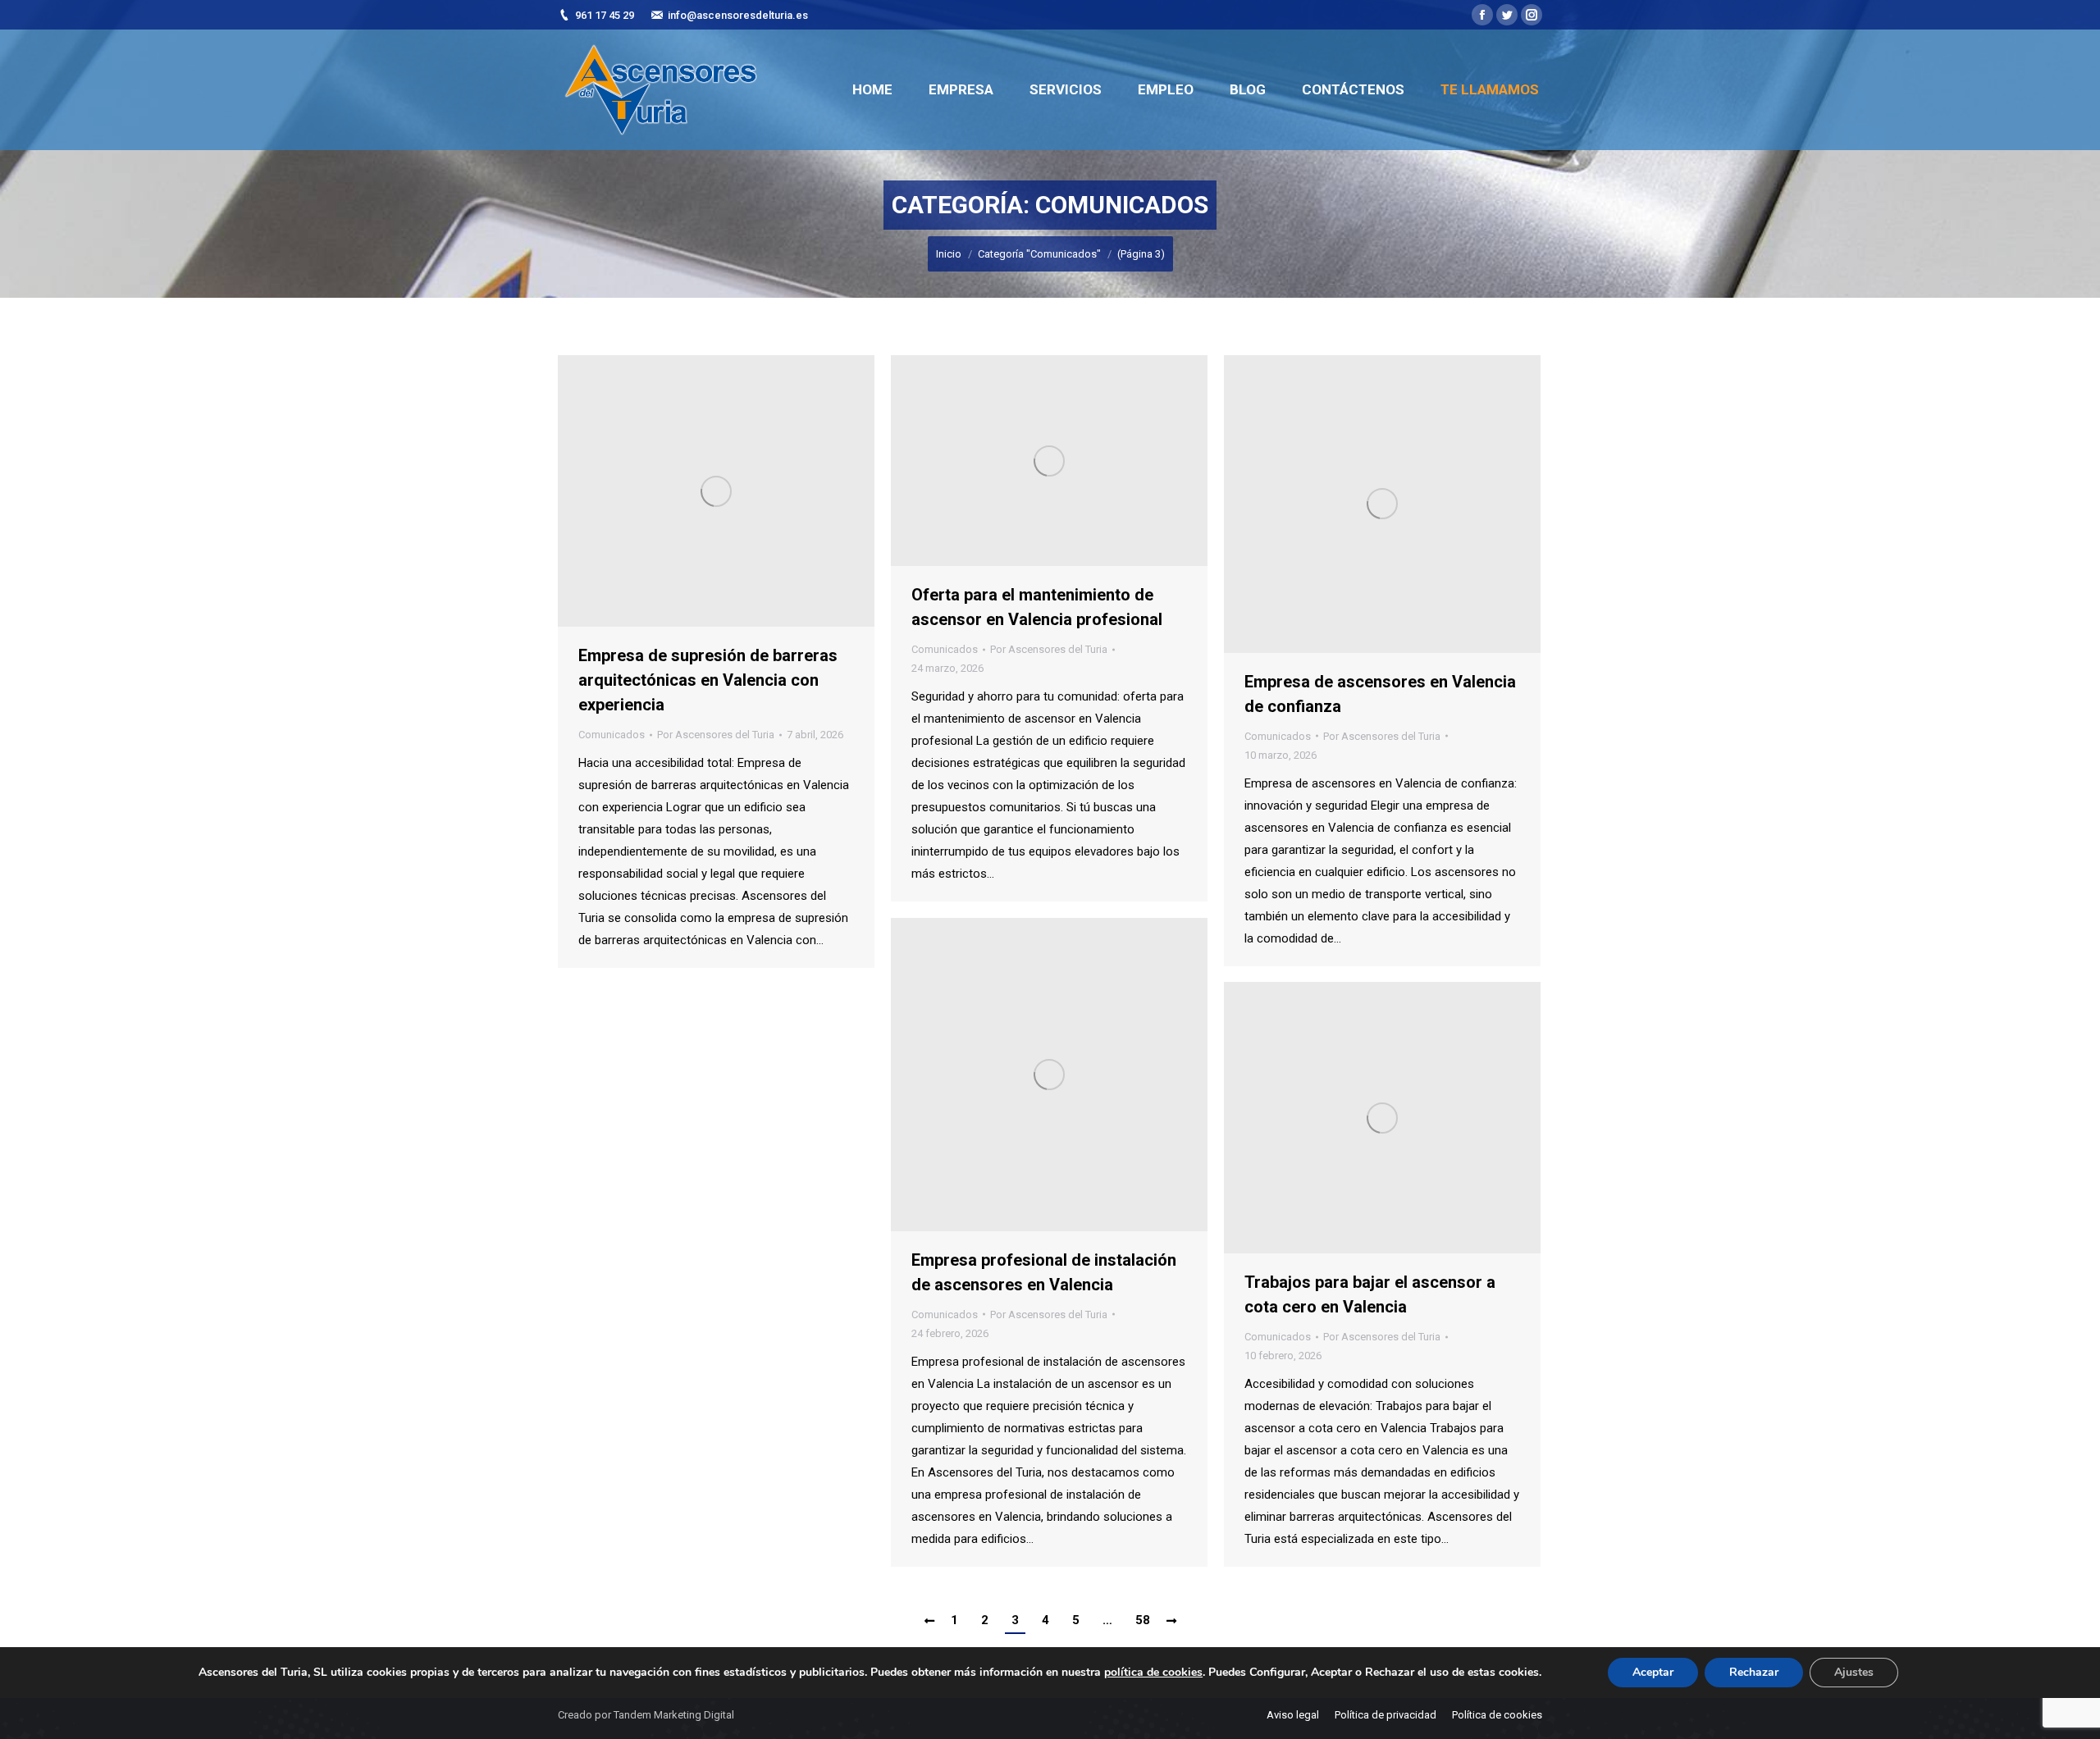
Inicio (949, 254)
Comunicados (612, 735)
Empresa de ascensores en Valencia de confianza (1380, 694)
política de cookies (1153, 1672)
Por (716, 735)
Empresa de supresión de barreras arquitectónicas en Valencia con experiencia (708, 680)
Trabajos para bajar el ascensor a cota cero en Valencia (1370, 1294)
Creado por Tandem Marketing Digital (646, 1715)
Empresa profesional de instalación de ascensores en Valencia (1044, 1272)
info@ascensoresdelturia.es (738, 15)
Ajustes (1854, 1672)
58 (1143, 1620)
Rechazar (1754, 1672)
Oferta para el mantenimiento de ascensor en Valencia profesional (1037, 607)
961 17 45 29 (605, 15)
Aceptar (1653, 1672)
